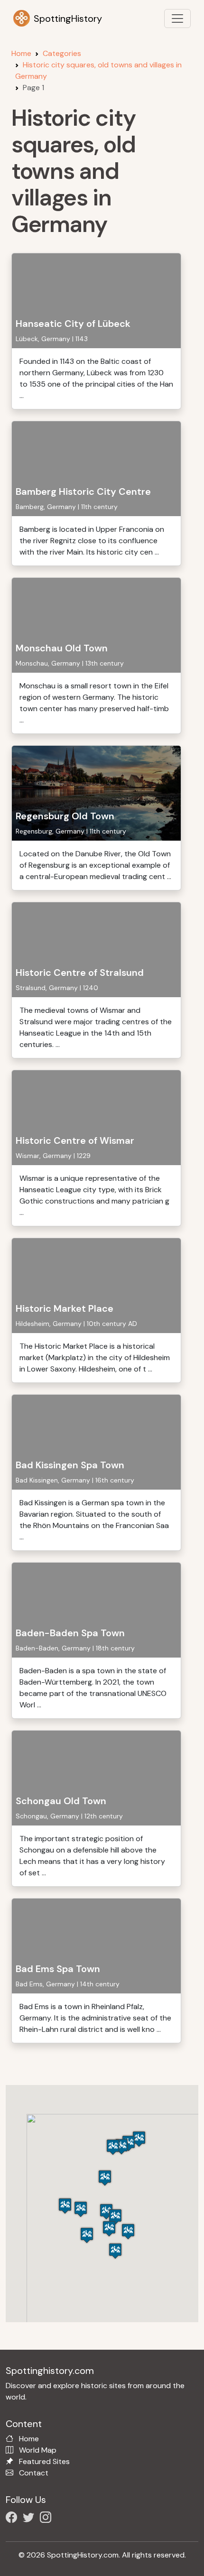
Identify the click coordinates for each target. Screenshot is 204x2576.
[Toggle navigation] (177, 19)
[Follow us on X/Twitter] (30, 2519)
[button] (139, 2139)
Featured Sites (44, 2461)
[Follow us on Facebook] (13, 2519)
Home (21, 53)
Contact (34, 2473)
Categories (62, 53)
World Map (38, 2450)
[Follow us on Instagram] (47, 2519)
